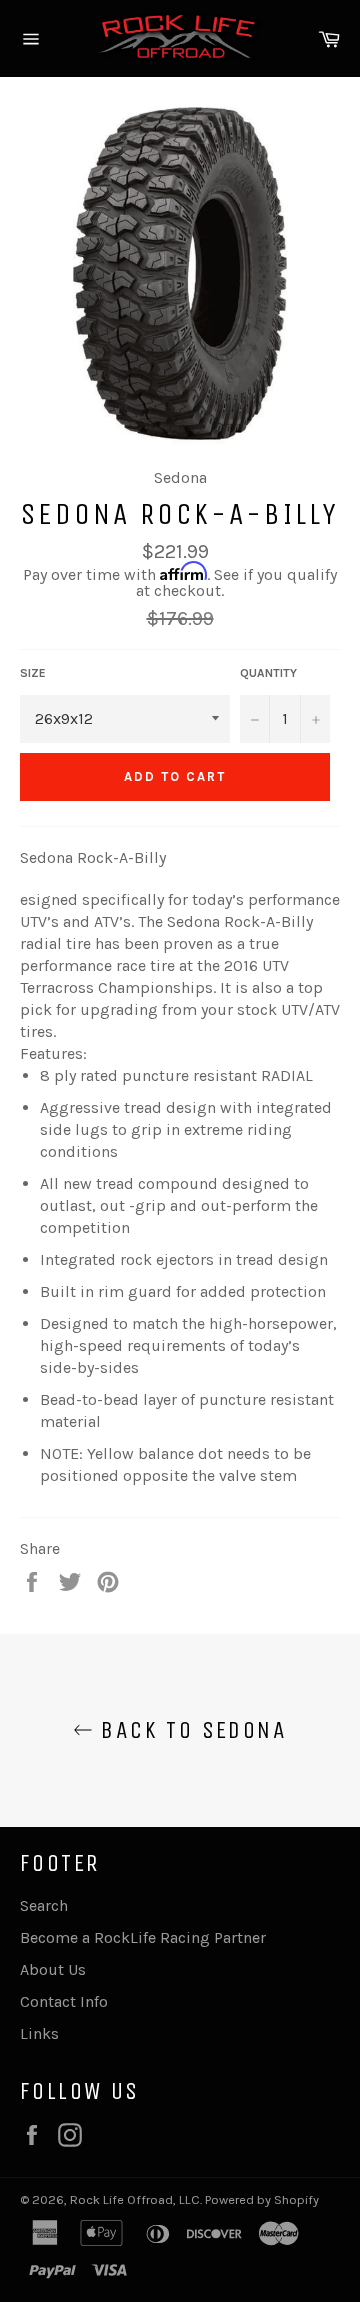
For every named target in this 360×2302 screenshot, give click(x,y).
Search (44, 1905)
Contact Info (64, 2001)
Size (33, 673)
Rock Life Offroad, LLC (135, 2199)
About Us (53, 1969)
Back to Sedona (190, 1730)
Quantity (268, 673)
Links (39, 2033)
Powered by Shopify (262, 2199)
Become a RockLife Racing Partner (143, 1937)
